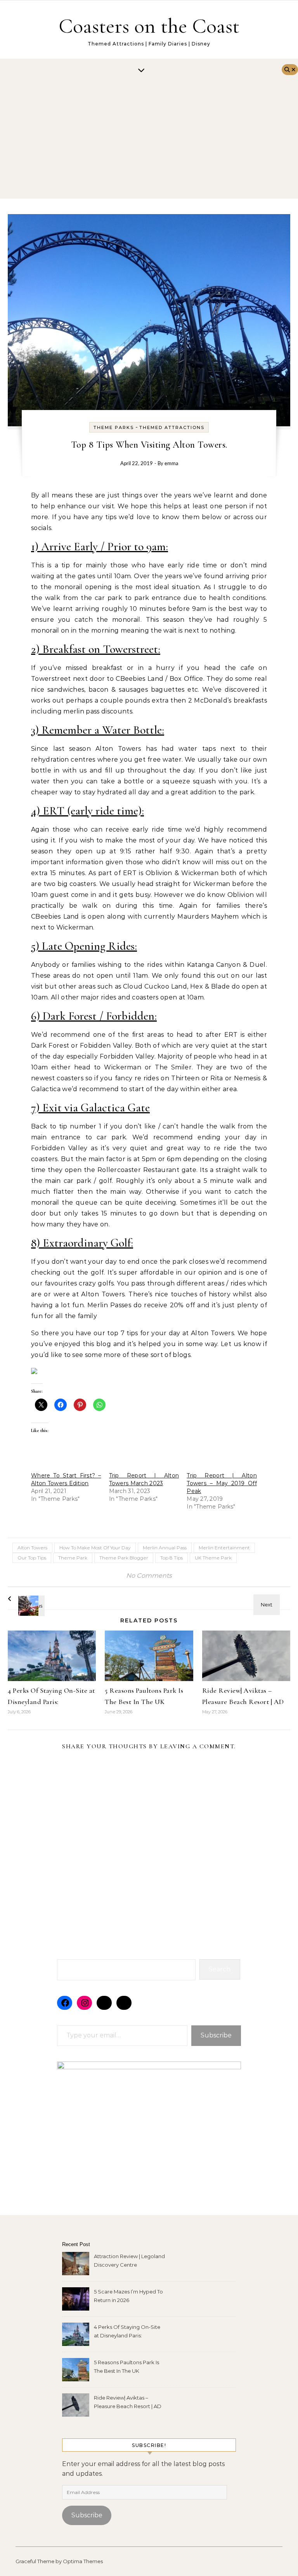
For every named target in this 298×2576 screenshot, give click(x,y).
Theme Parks (114, 427)
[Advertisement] (141, 140)
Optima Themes (83, 2561)
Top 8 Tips (172, 1558)
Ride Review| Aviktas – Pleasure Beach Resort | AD (128, 2402)
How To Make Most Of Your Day (95, 1548)
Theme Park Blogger (124, 1558)
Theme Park (73, 1558)
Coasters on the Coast (149, 26)
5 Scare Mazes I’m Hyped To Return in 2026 (128, 2296)
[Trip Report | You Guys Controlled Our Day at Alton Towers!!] (273, 1598)
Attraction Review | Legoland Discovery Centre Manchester (129, 2261)
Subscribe (216, 2035)
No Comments (149, 1576)
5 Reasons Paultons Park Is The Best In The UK (126, 2367)
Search (220, 1969)
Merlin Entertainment (224, 1548)
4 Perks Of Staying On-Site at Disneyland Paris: (127, 2331)
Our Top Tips (32, 1558)
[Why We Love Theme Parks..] (25, 1599)
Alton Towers (32, 1548)
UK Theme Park (213, 1558)
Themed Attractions (172, 427)
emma (171, 464)
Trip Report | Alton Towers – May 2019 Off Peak (222, 1483)
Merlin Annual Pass (165, 1548)
